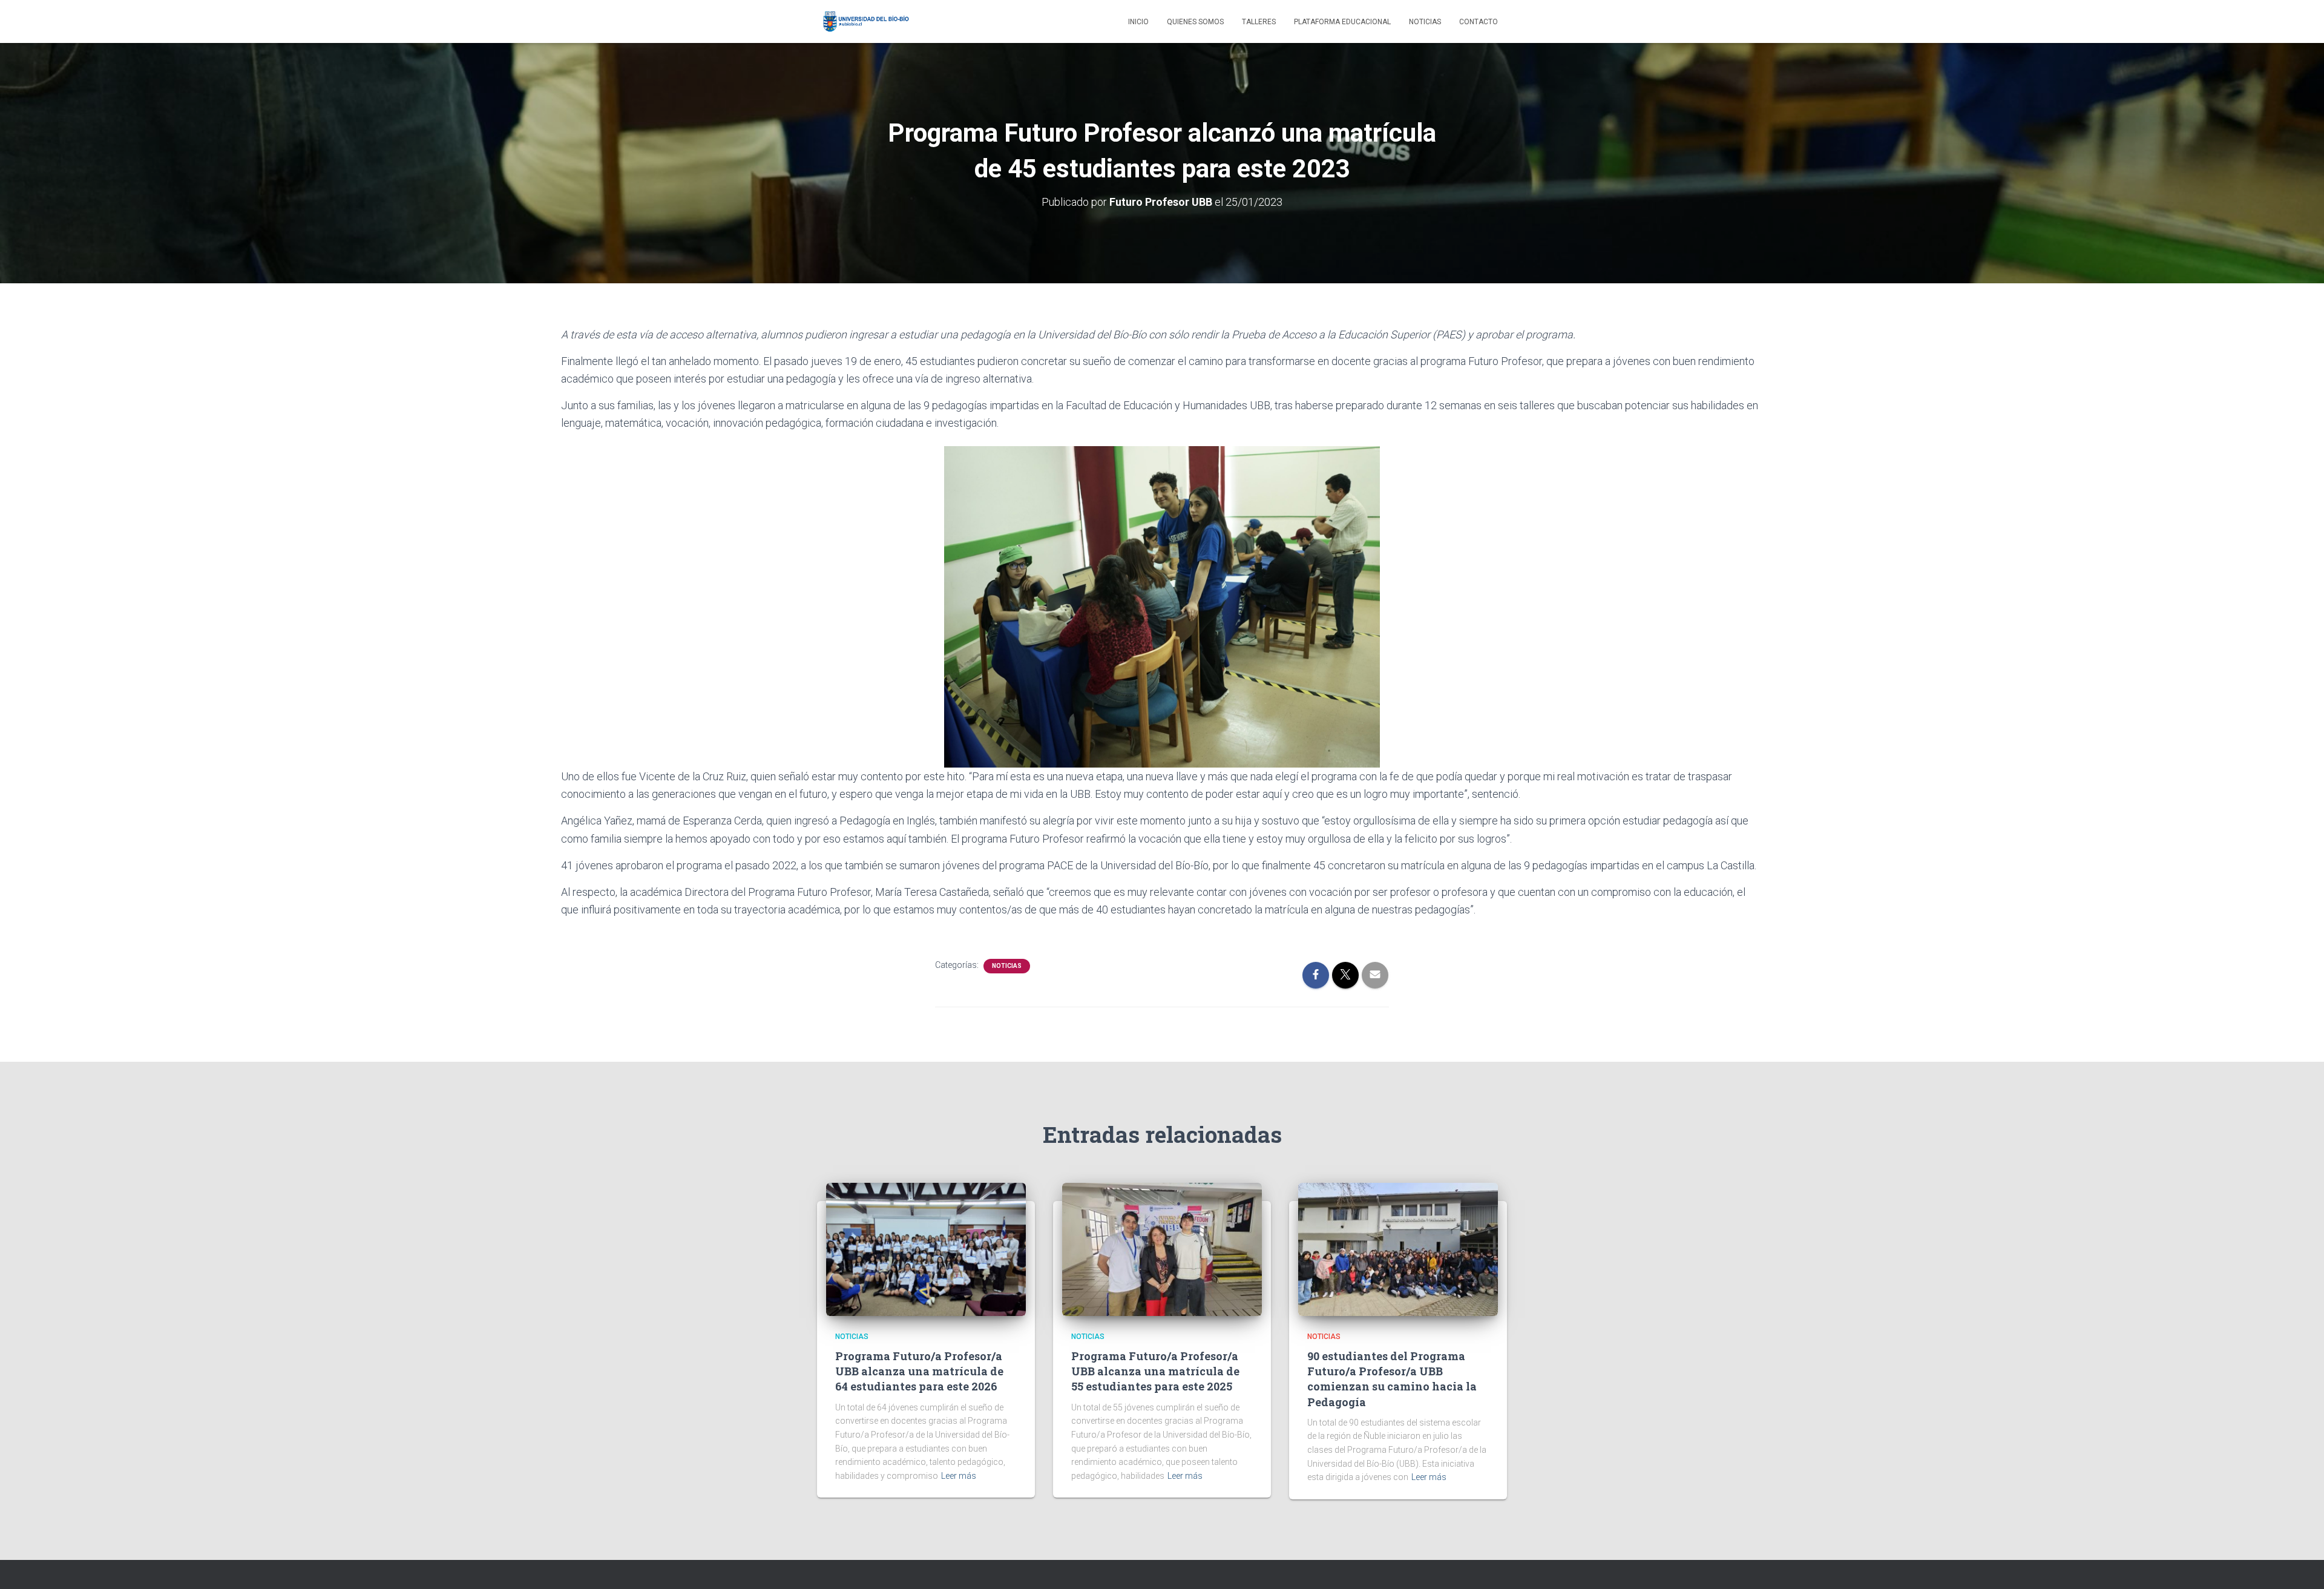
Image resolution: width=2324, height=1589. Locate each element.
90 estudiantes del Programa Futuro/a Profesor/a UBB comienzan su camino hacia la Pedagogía (1392, 1379)
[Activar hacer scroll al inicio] (2300, 1565)
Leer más (959, 1476)
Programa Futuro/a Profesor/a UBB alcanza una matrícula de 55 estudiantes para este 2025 (1155, 1371)
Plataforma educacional (1342, 22)
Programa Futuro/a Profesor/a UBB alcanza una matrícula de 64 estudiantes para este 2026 (919, 1371)
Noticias (1425, 22)
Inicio (1138, 22)
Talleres (1259, 22)
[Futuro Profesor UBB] (864, 22)
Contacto (1479, 22)
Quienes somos (1195, 22)
